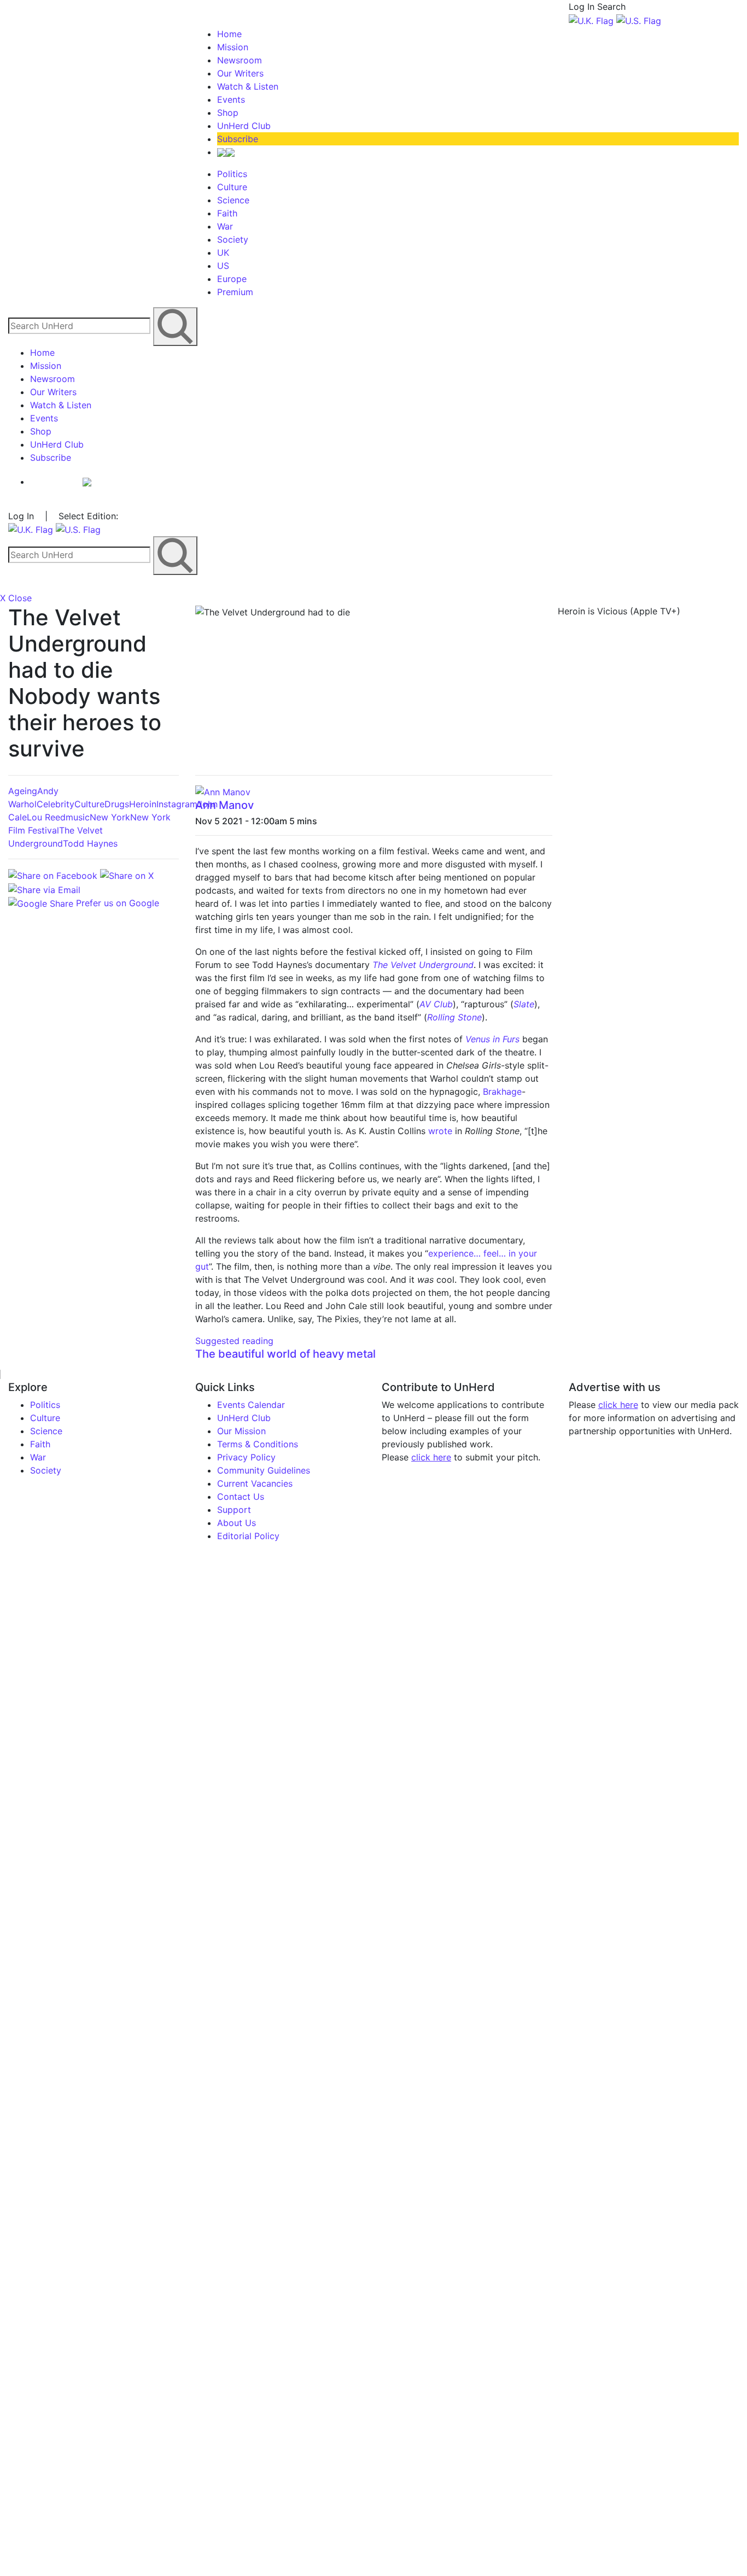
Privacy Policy (246, 1457)
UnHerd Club (244, 126)
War (225, 226)
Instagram (177, 804)
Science (233, 200)
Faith (227, 213)
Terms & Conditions (258, 1444)
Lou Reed (46, 817)
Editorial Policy (248, 1536)
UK (223, 253)
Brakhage (502, 1092)
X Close (16, 598)
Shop (228, 113)
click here (431, 1457)
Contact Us (241, 1497)
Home (229, 34)
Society (233, 239)
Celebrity (56, 804)
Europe (232, 279)
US (223, 266)
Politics (232, 174)
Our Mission (241, 1431)
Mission (233, 47)
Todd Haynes (90, 843)
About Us (237, 1523)
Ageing (23, 791)
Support (234, 1510)
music (78, 817)
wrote (440, 1131)
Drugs (117, 804)
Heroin (143, 804)
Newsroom (240, 60)
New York (110, 817)
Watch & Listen (248, 86)
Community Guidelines (264, 1470)
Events (231, 99)
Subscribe (238, 139)
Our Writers (240, 73)
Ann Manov (224, 805)
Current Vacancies (255, 1483)
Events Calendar (251, 1405)
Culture (232, 187)
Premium (235, 292)
